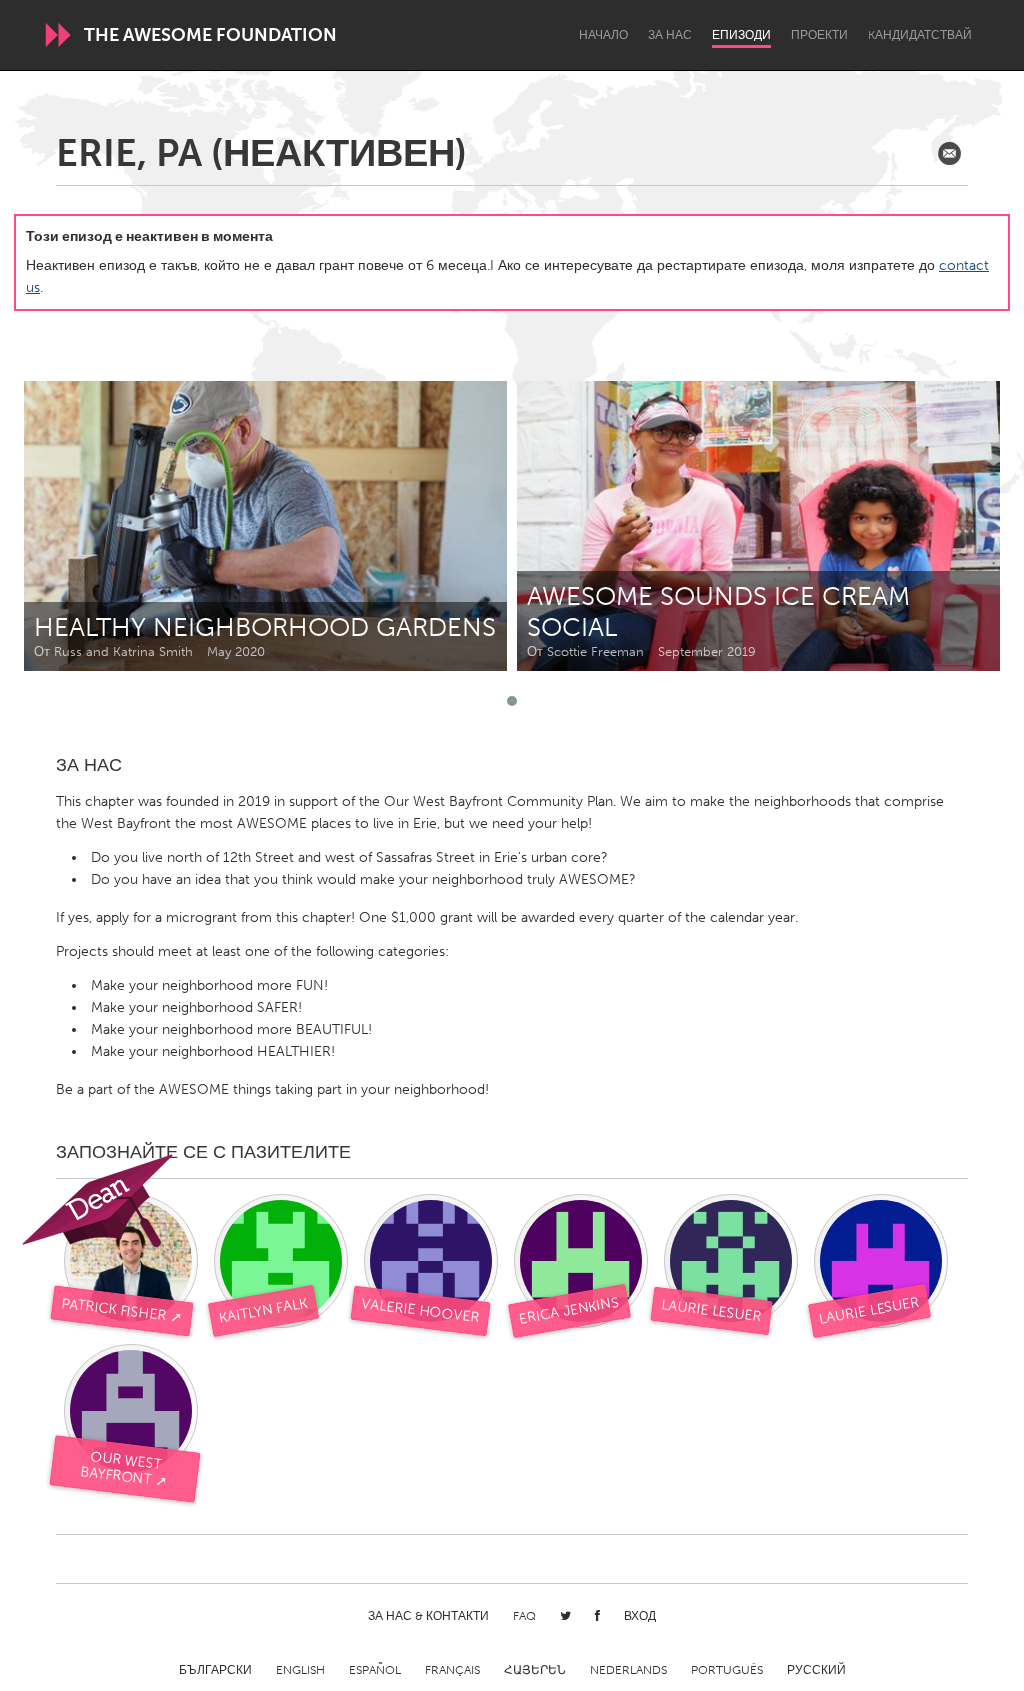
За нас (670, 35)
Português (727, 1670)
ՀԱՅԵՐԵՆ (535, 1670)
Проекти (819, 35)
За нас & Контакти (428, 1616)
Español (375, 1670)
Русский (816, 1670)
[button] (512, 701)
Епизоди (741, 35)
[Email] (949, 153)
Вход (640, 1616)
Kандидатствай (920, 35)
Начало (603, 35)
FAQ (524, 1616)
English (300, 1670)
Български (215, 1670)
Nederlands (628, 1670)
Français (452, 1670)
